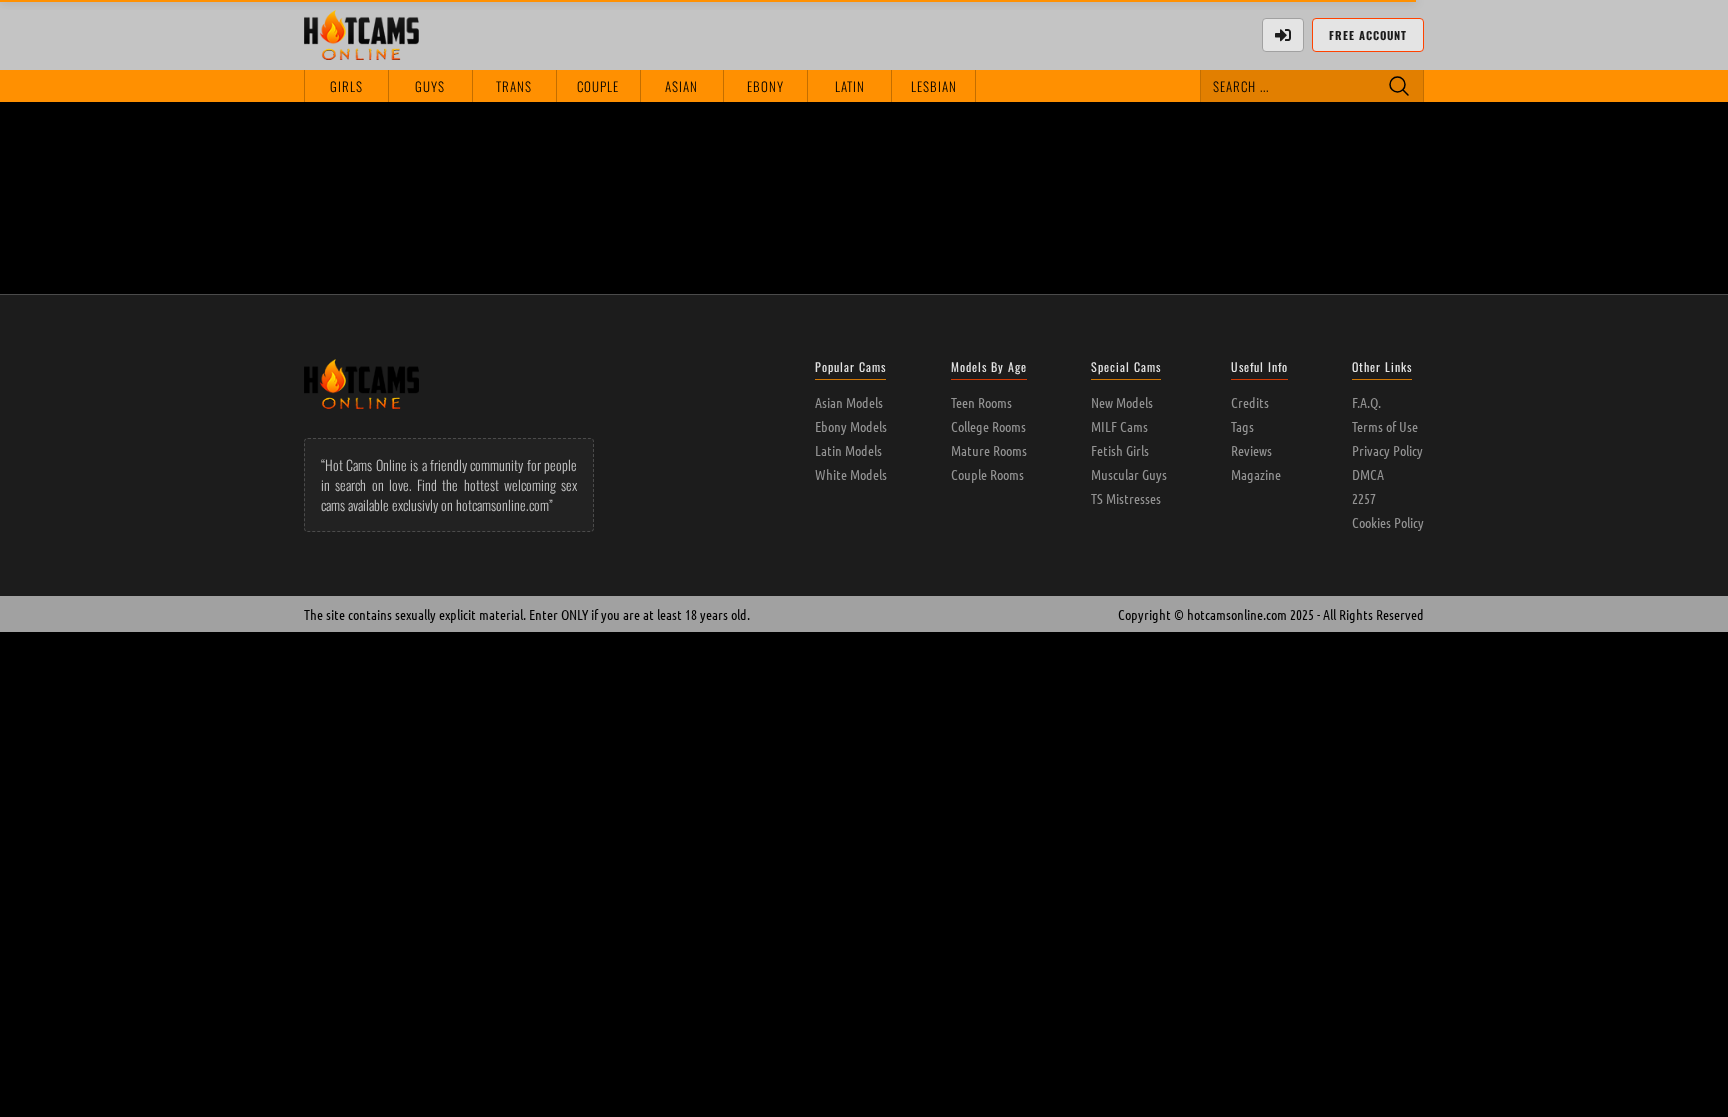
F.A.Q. (1366, 402)
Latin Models (848, 450)
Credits (1250, 402)
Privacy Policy (1387, 450)
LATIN (850, 86)
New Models (1122, 402)
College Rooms (988, 426)
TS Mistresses (1126, 498)
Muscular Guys (1129, 474)
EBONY (765, 86)
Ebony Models (851, 426)
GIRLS (346, 86)
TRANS (514, 86)
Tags (1242, 426)
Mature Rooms (989, 450)
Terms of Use (1385, 426)
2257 (1364, 498)
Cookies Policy (1388, 522)
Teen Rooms (981, 402)
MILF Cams (1119, 426)
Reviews (1251, 450)
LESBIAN (934, 86)
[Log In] (1283, 35)
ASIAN (681, 86)
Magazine (1256, 474)
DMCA (1368, 474)
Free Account (1368, 35)
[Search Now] (1399, 86)
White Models (851, 474)
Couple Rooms (987, 474)
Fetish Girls (1120, 450)
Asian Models (849, 402)
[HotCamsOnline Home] (361, 35)
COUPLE (598, 86)
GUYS (430, 86)
